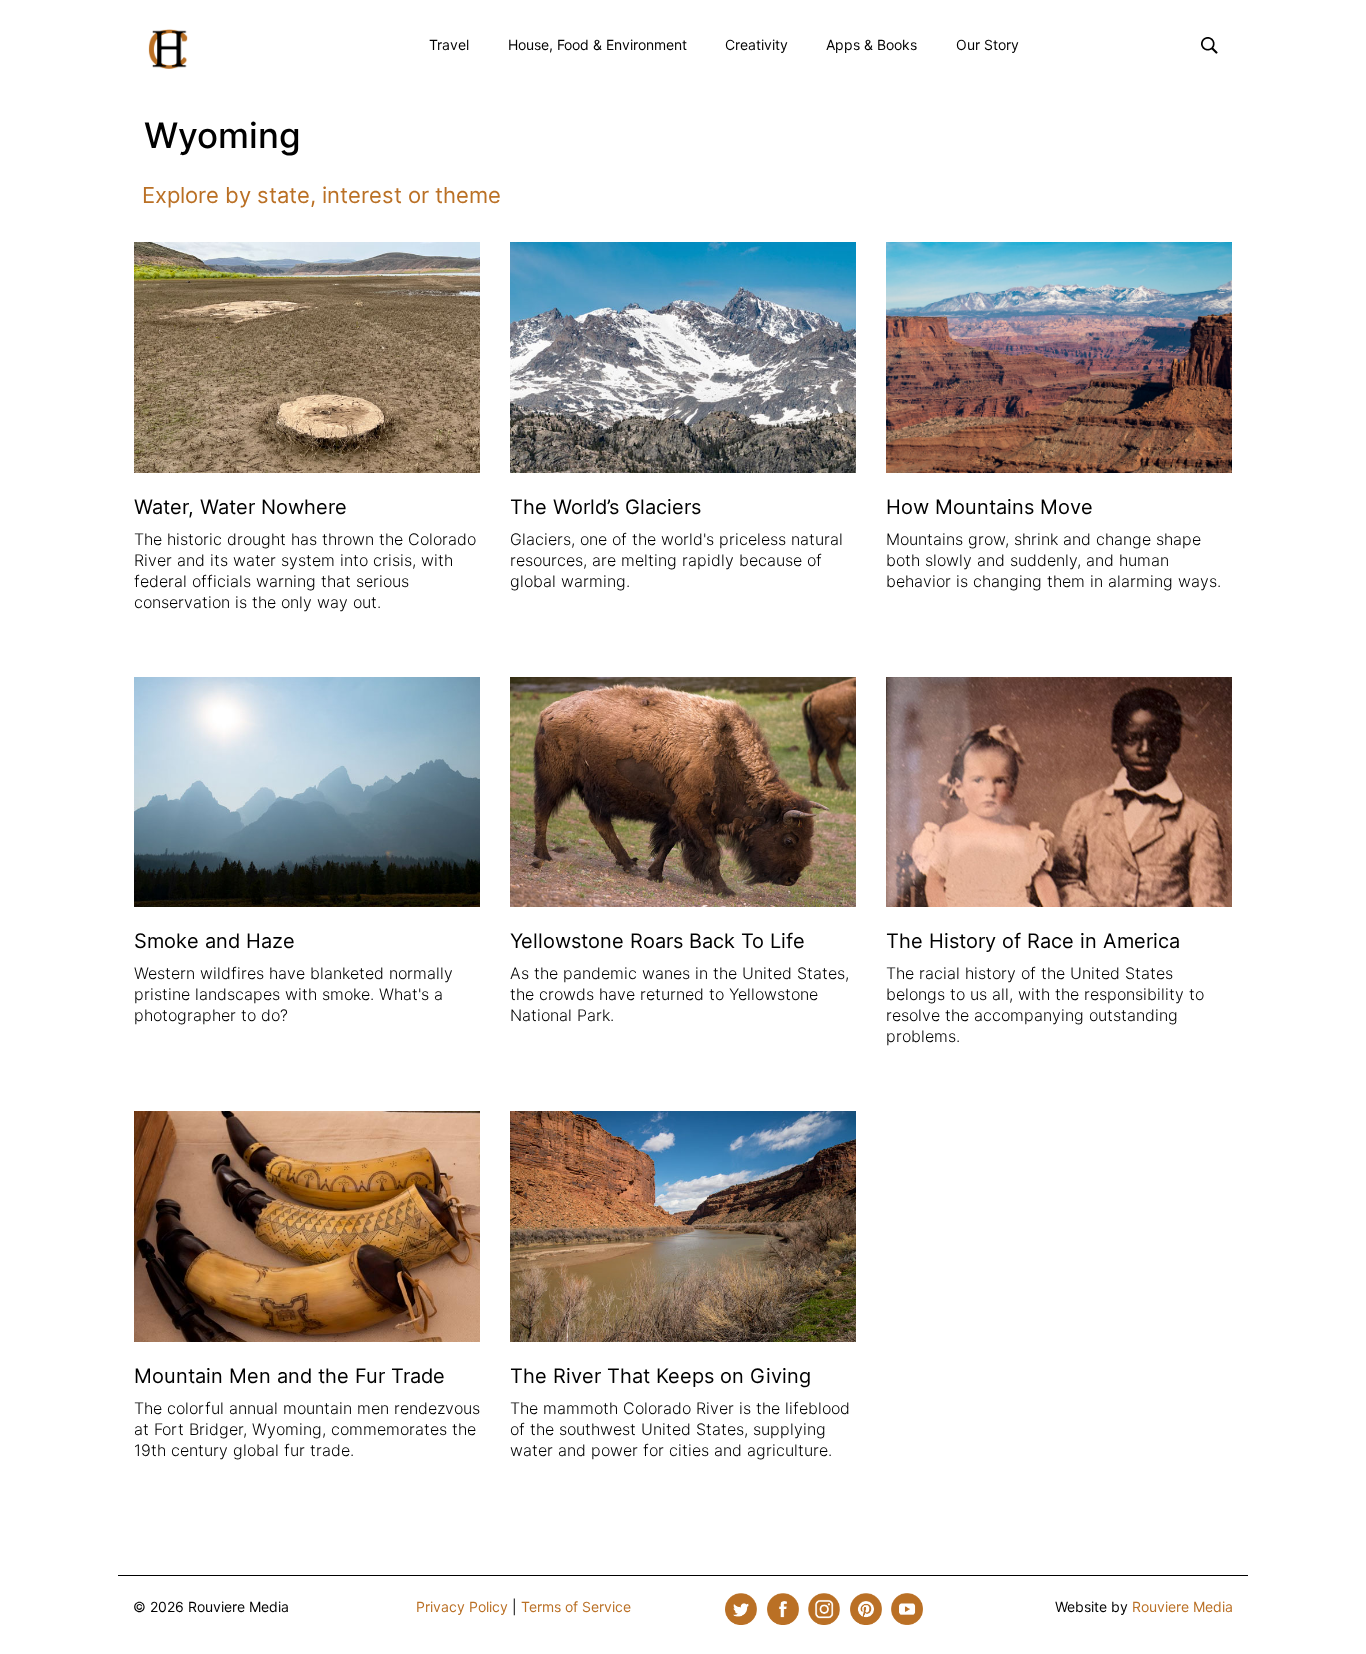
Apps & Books (871, 44)
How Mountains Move (989, 507)
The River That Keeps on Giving (660, 1376)
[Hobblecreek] (168, 47)
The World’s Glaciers (605, 507)
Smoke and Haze (214, 941)
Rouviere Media (1182, 1606)
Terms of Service (576, 1606)
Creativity (756, 44)
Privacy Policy (462, 1606)
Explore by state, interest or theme (321, 195)
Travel (449, 44)
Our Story (987, 44)
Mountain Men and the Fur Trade (289, 1376)
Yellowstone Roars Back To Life (657, 941)
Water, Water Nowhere (240, 507)
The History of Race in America (1033, 941)
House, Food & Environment (597, 44)
